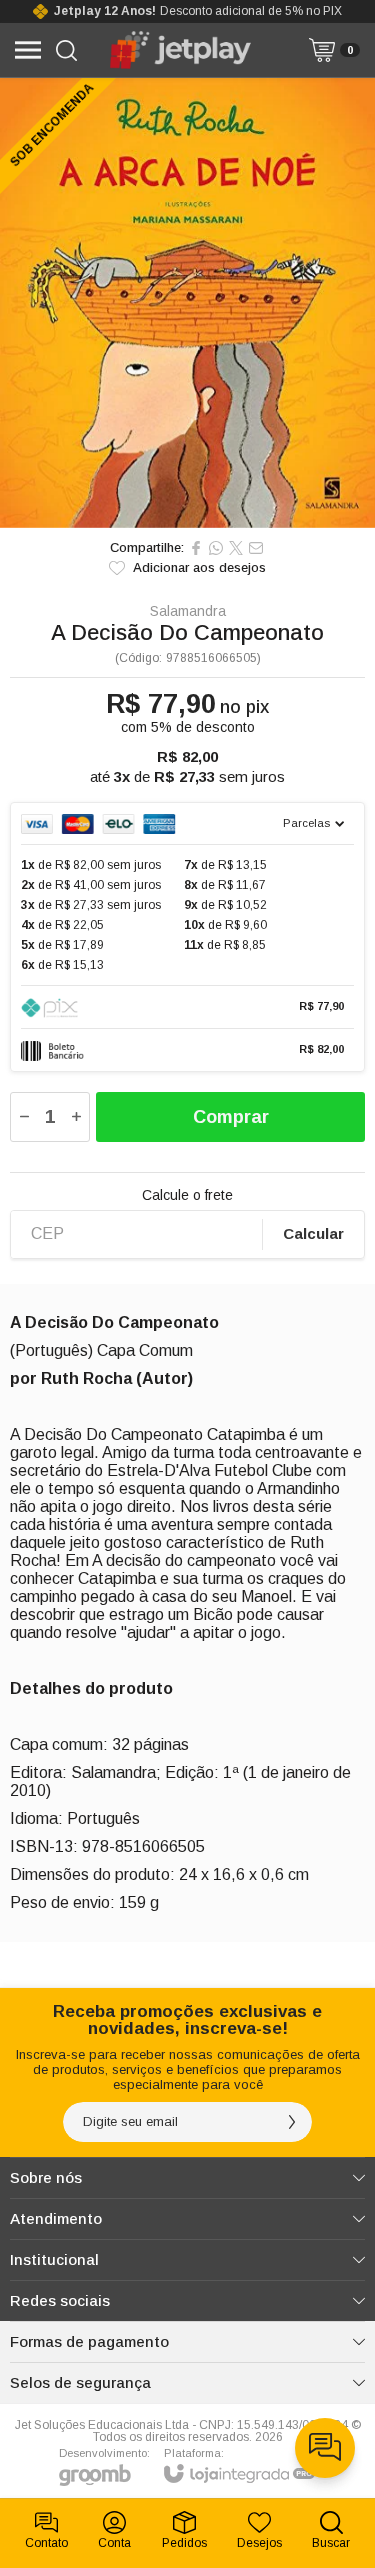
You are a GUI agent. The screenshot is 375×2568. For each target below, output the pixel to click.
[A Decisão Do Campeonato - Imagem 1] (187, 303)
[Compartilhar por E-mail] (256, 548)
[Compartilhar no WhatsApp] (216, 548)
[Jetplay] (182, 50)
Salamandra (188, 611)
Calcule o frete (187, 1195)
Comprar (231, 1117)
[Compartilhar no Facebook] (196, 548)
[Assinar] (292, 2122)
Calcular (313, 1233)
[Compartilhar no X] (236, 548)
